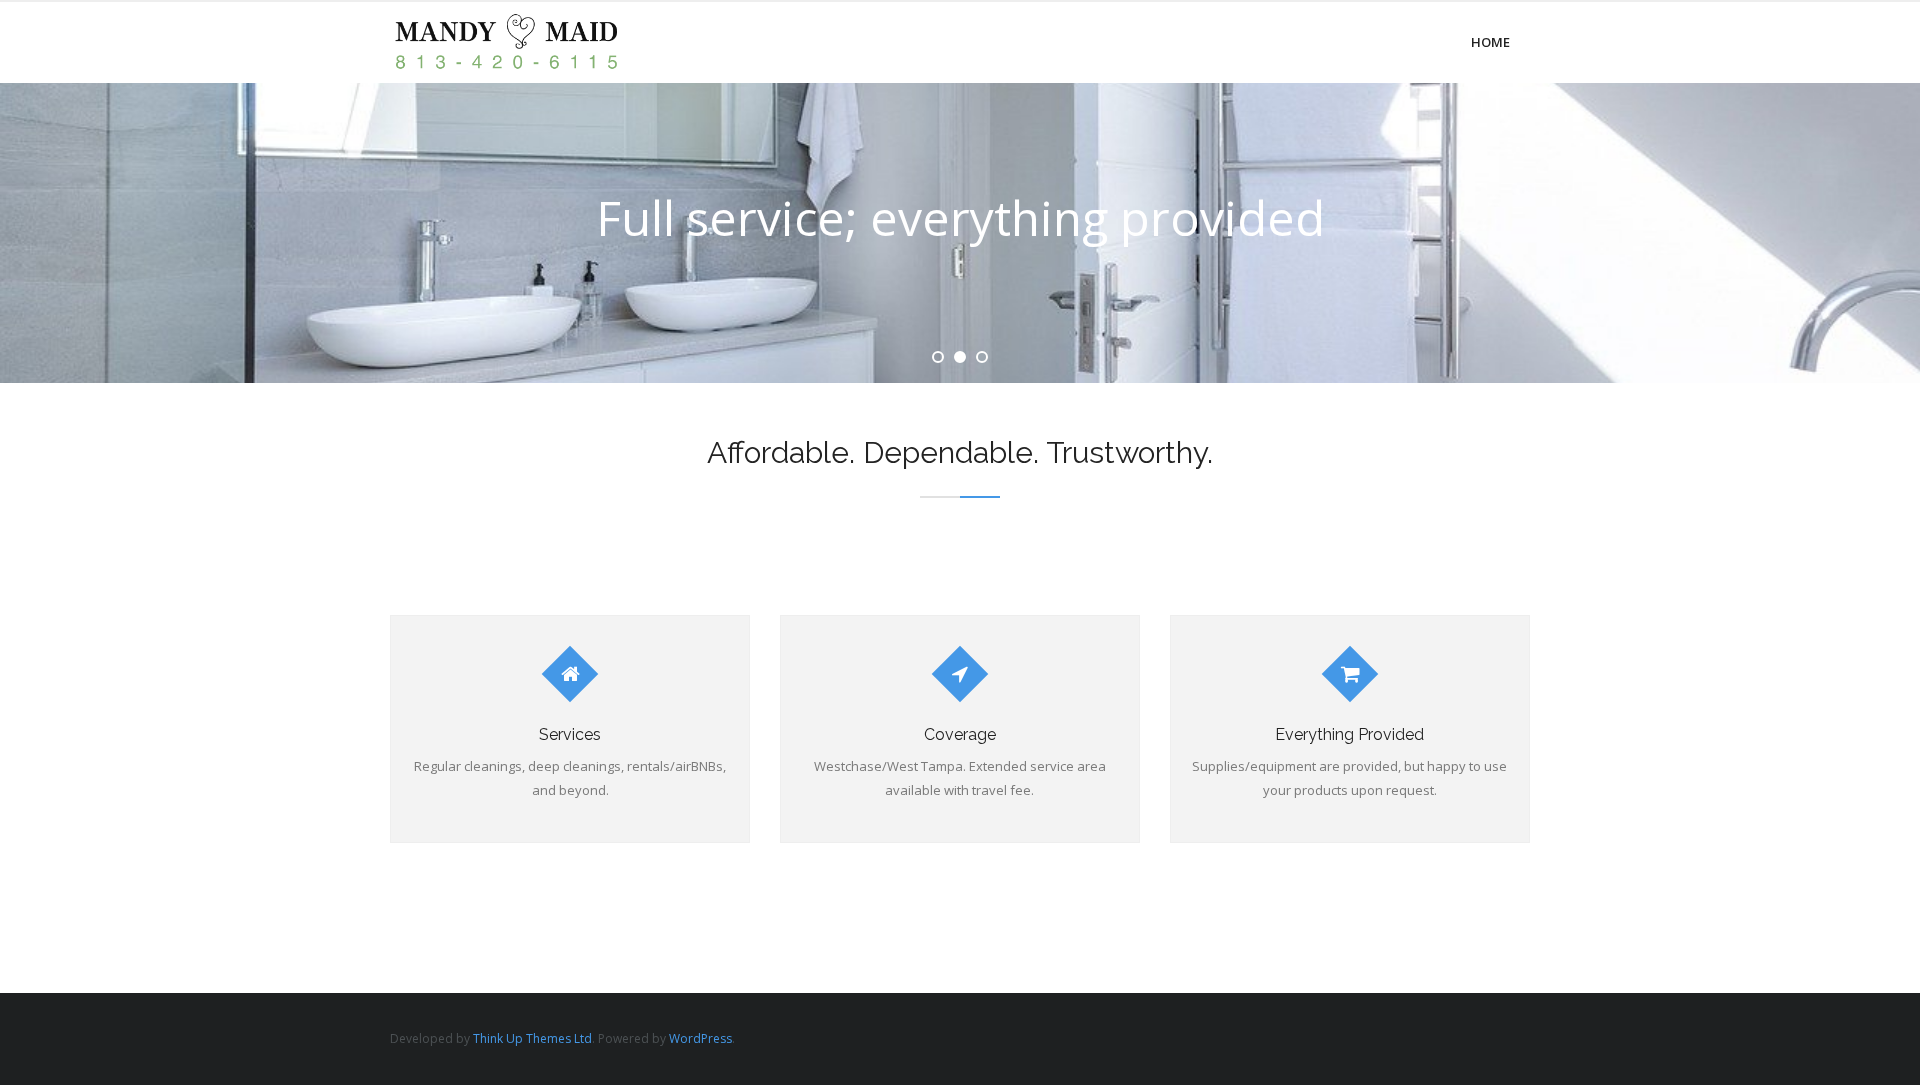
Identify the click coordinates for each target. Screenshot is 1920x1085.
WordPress (700, 1038)
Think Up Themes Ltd (532, 1038)
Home (1490, 42)
